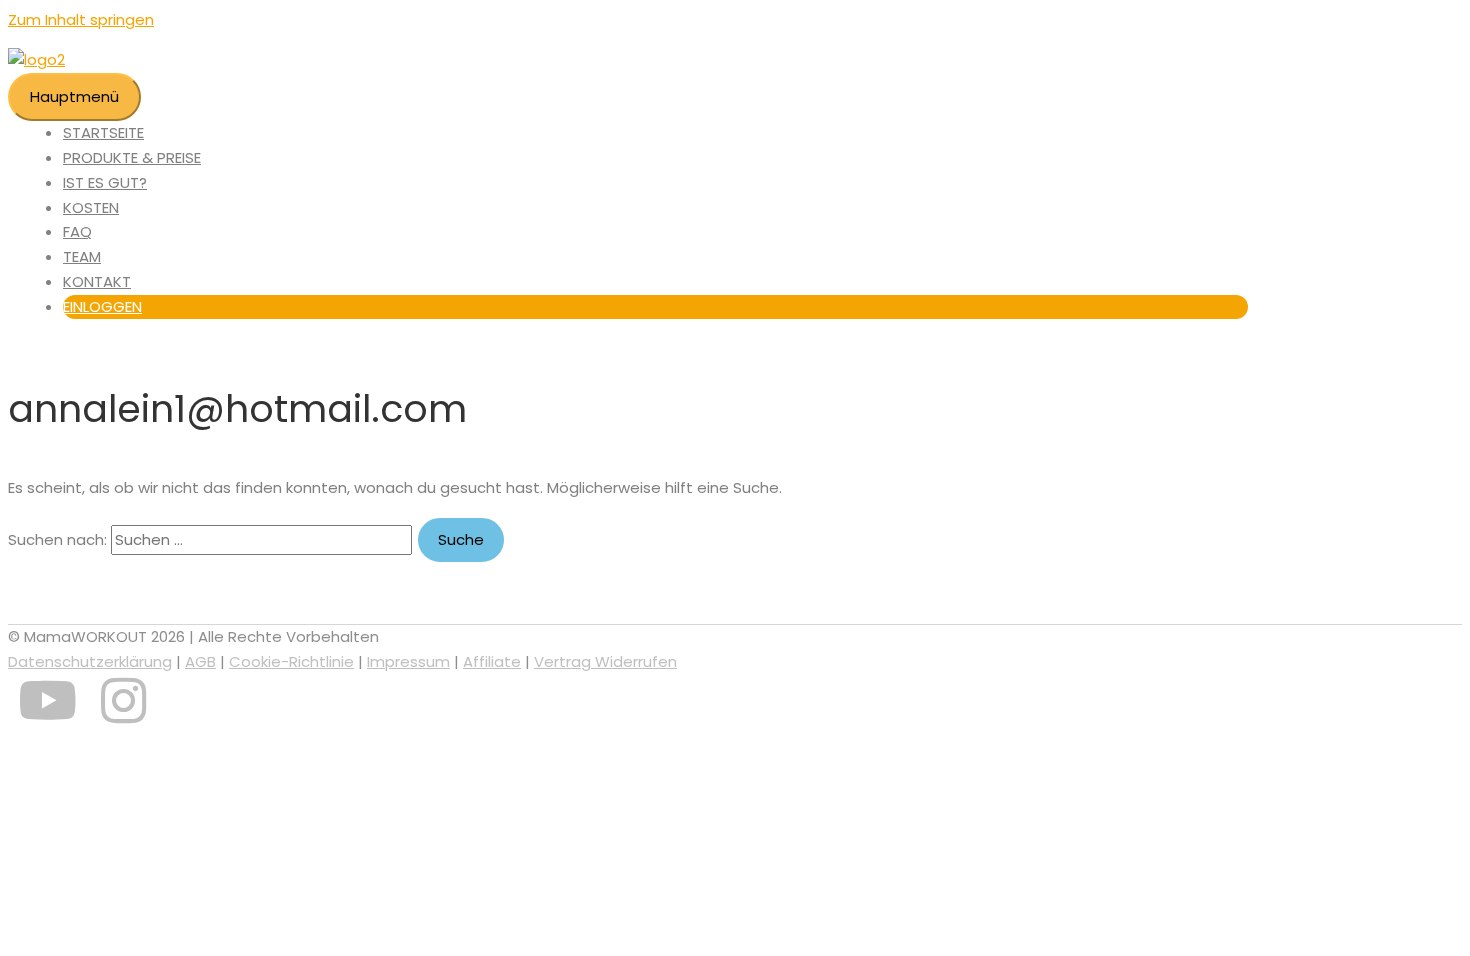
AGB (200, 661)
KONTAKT (97, 281)
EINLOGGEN (102, 306)
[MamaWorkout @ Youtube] (47, 714)
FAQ (77, 231)
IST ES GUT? (105, 182)
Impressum (408, 661)
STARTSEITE (103, 132)
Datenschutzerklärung (90, 661)
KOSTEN (91, 207)
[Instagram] (124, 714)
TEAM (82, 256)
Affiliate (492, 661)
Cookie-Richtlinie (291, 661)
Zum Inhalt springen (81, 19)
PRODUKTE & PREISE (132, 157)
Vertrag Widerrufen (605, 661)
